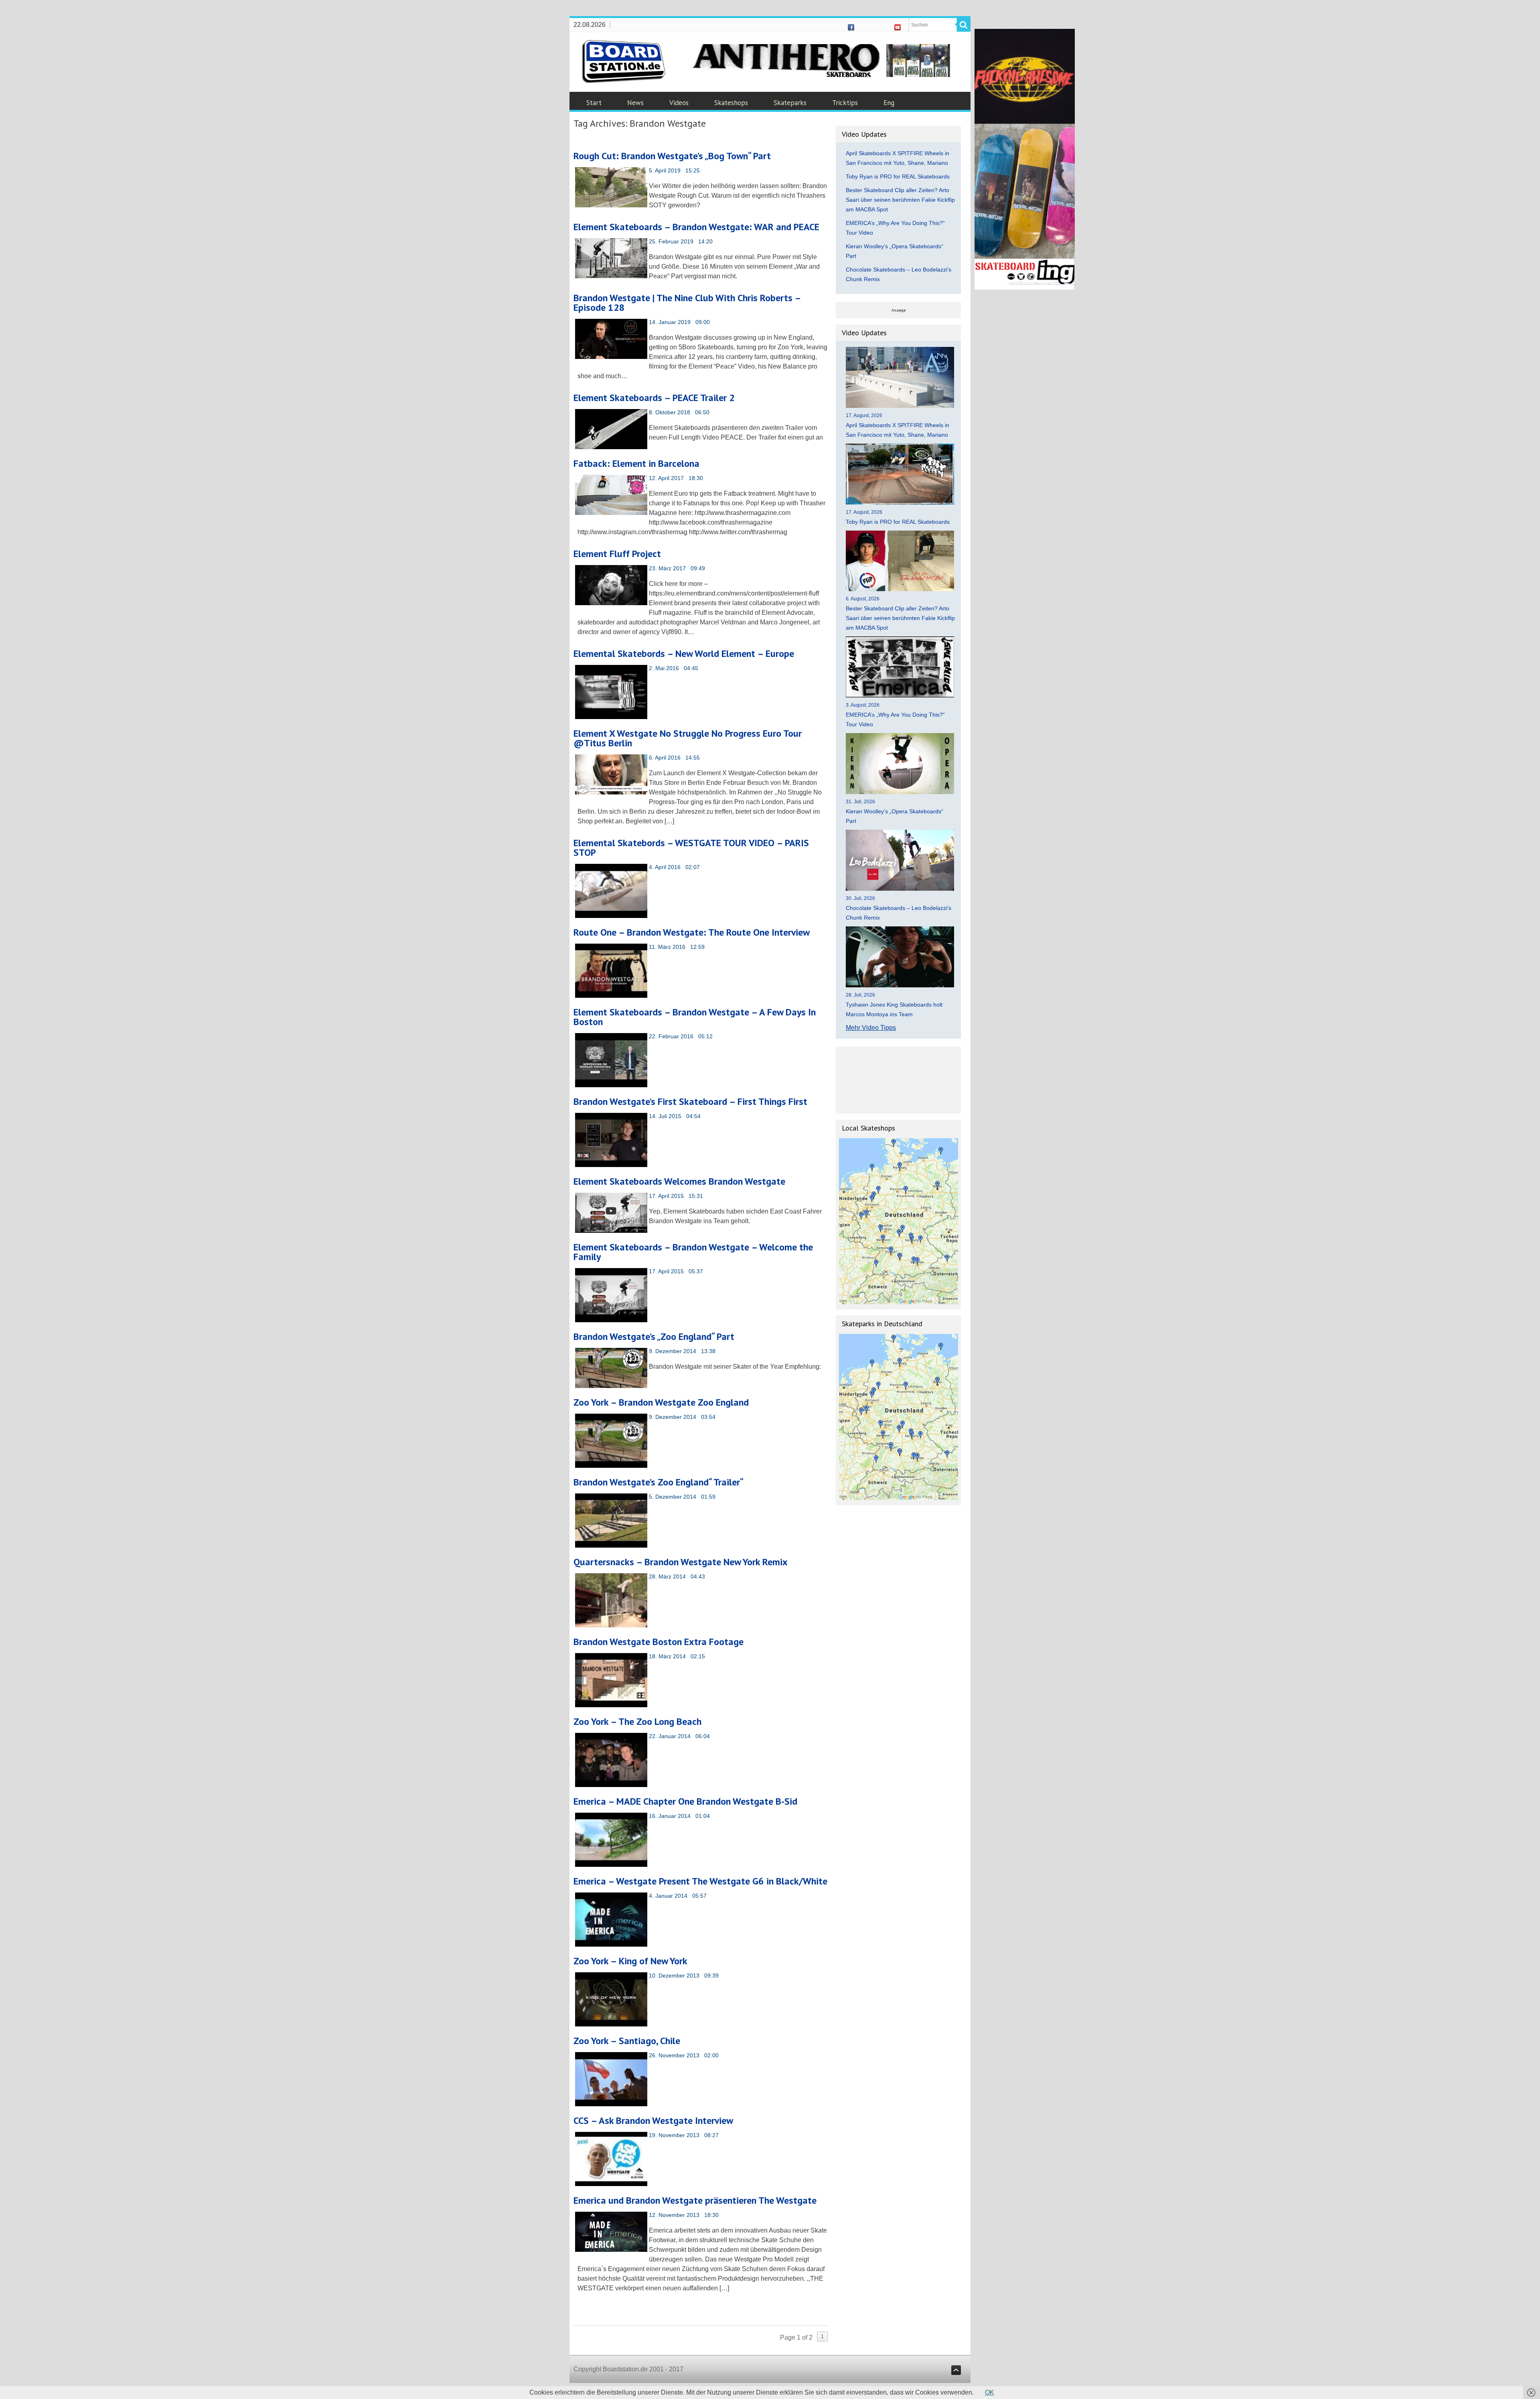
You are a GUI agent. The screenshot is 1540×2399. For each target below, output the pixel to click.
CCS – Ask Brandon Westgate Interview (653, 2120)
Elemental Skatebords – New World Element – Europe (684, 653)
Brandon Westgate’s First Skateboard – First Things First (690, 1101)
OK (990, 2392)
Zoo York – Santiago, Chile (627, 2041)
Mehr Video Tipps (871, 1028)
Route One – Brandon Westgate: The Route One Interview (692, 932)
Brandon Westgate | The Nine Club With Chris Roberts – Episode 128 (687, 303)
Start (594, 103)
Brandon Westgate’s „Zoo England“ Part (654, 1336)
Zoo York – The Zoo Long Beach (637, 1721)
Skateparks (790, 103)
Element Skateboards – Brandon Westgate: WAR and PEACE (696, 227)
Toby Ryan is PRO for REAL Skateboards (898, 176)
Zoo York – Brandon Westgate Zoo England (661, 1402)
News (635, 103)
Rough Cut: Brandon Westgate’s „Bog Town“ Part (672, 156)
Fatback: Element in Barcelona (636, 463)
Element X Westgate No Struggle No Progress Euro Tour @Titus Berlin (688, 738)
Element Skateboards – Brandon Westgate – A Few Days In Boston (695, 1017)
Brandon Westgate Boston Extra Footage (659, 1642)
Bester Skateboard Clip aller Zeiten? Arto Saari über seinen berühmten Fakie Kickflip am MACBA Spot (900, 200)
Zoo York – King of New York (630, 1961)
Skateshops (731, 103)
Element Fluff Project (617, 554)
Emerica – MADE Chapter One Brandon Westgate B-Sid (685, 1801)
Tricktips (845, 103)
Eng (889, 103)
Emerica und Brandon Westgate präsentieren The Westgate (695, 2200)
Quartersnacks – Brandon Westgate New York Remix (681, 1562)
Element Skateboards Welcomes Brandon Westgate (679, 1181)
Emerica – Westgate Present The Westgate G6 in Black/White (700, 1881)
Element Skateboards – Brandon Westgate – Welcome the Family (693, 1252)
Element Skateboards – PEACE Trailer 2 (654, 398)
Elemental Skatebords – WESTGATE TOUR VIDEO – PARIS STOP (691, 848)
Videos (679, 103)
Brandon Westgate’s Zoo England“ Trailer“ (659, 1482)
